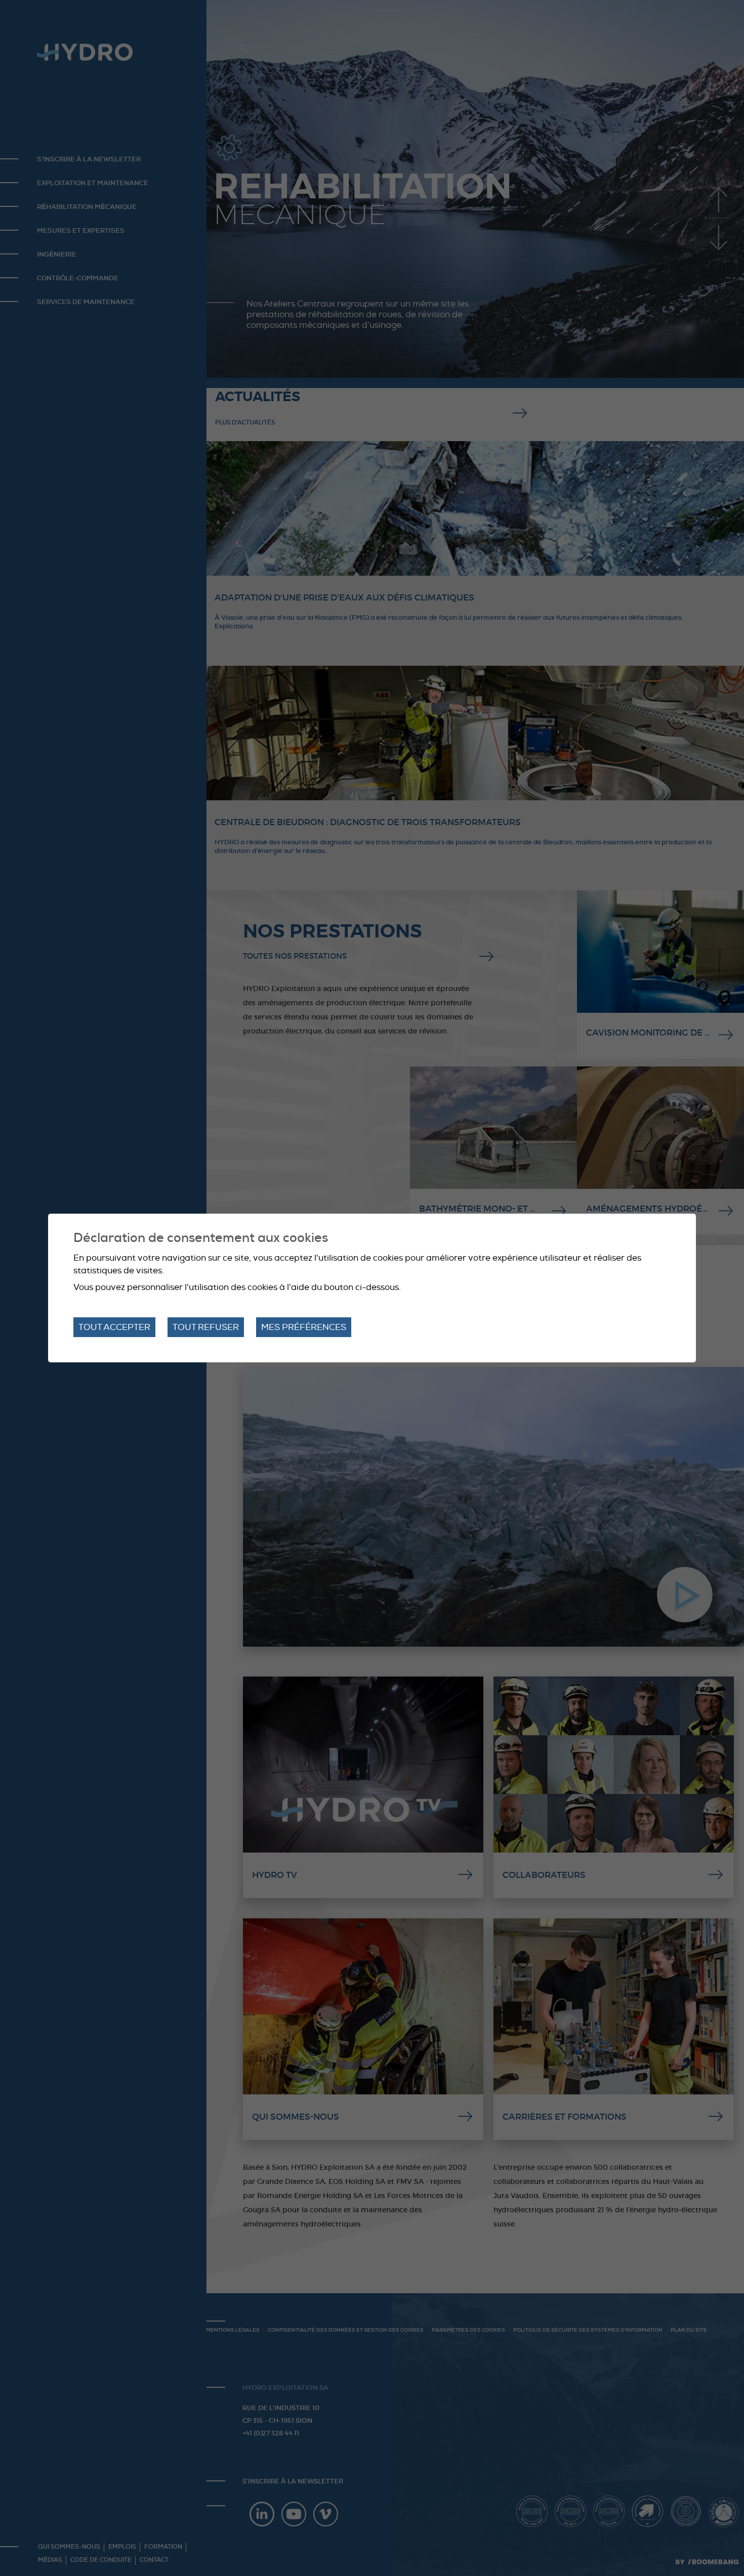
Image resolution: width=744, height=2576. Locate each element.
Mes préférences (304, 1327)
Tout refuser (206, 1327)
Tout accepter (114, 1327)
